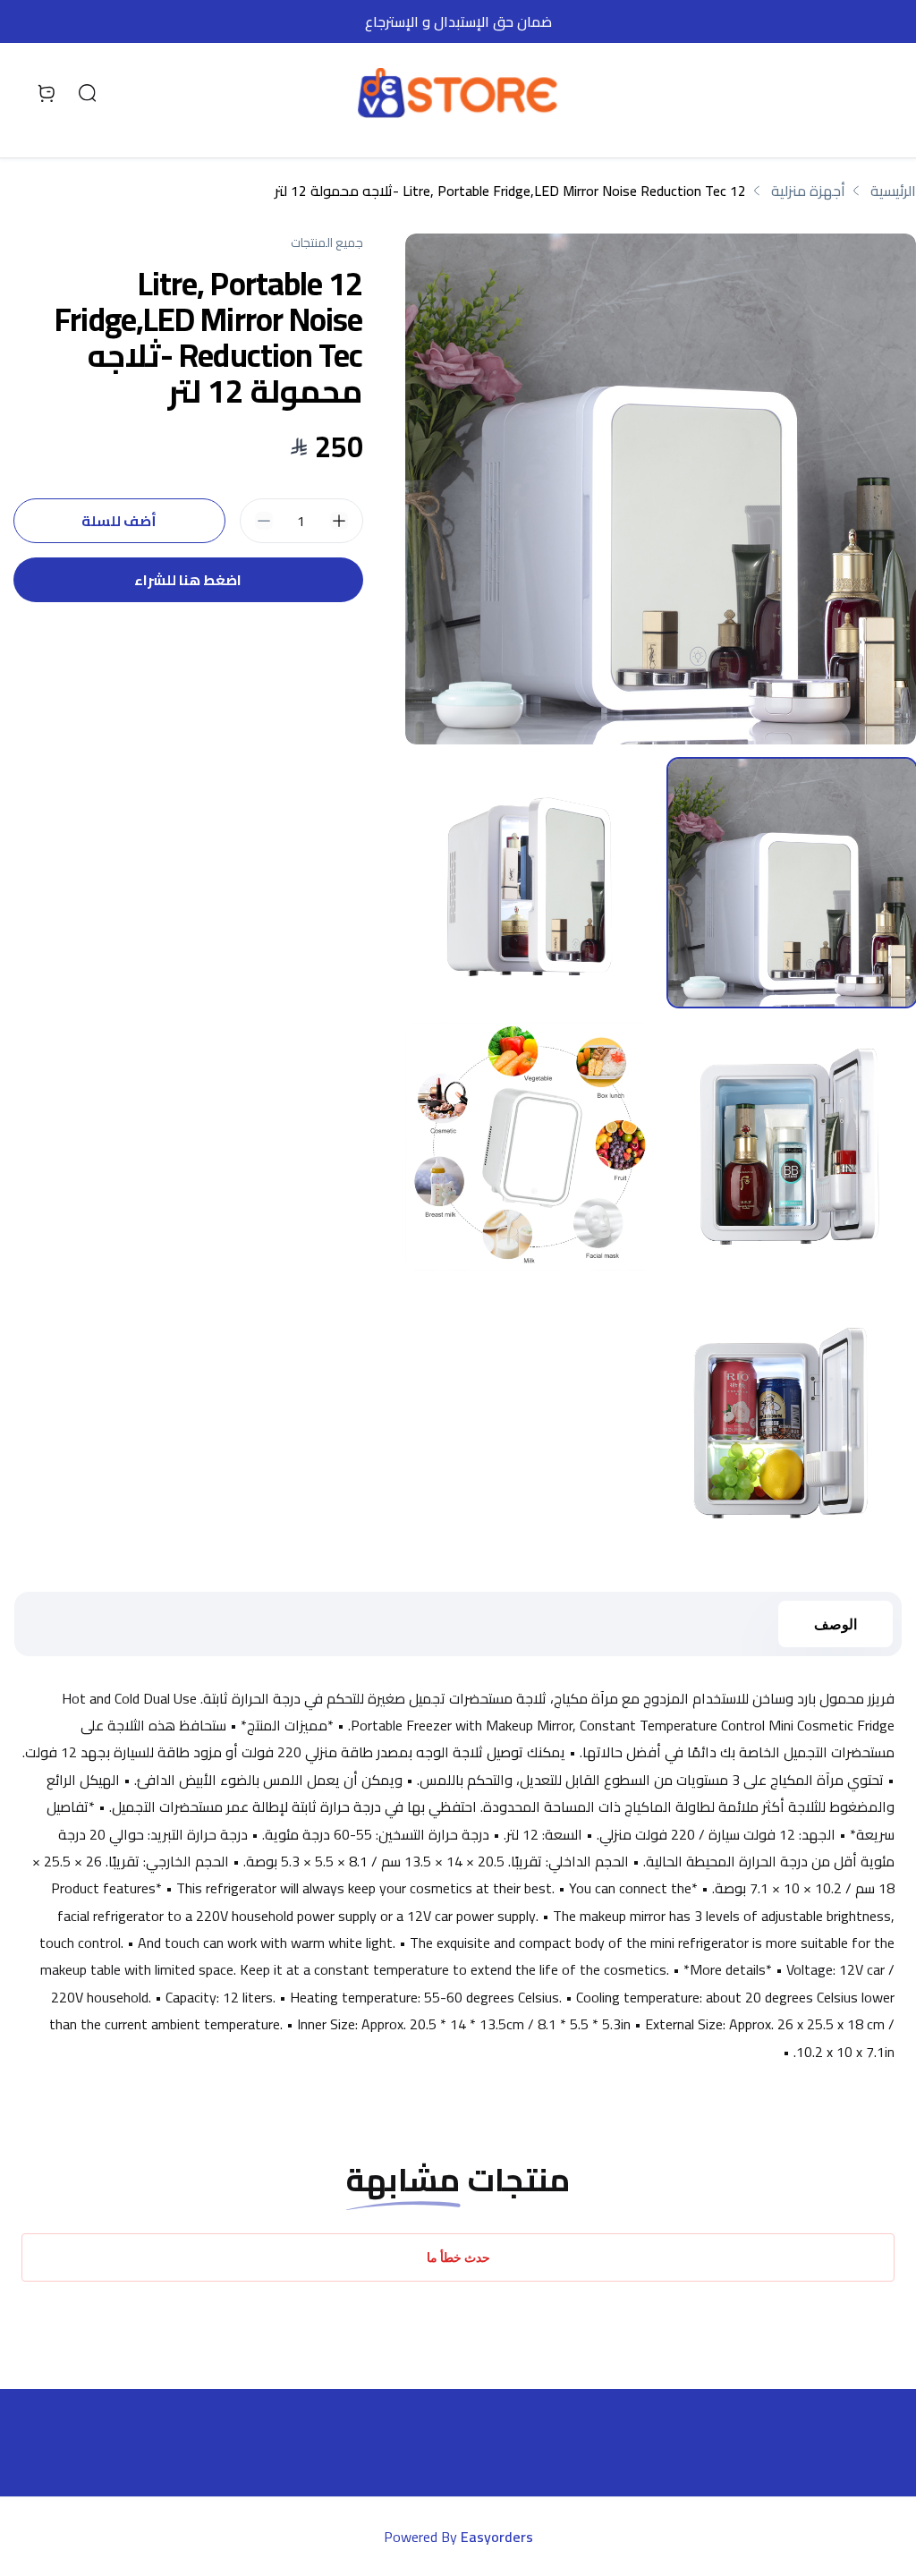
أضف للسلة (119, 521)
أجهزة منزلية (808, 191)
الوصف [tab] (835, 1624)
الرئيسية (893, 191)
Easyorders (497, 2537)
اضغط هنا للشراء (188, 580)
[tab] (792, 883)
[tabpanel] (661, 489)
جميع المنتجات (327, 242)
